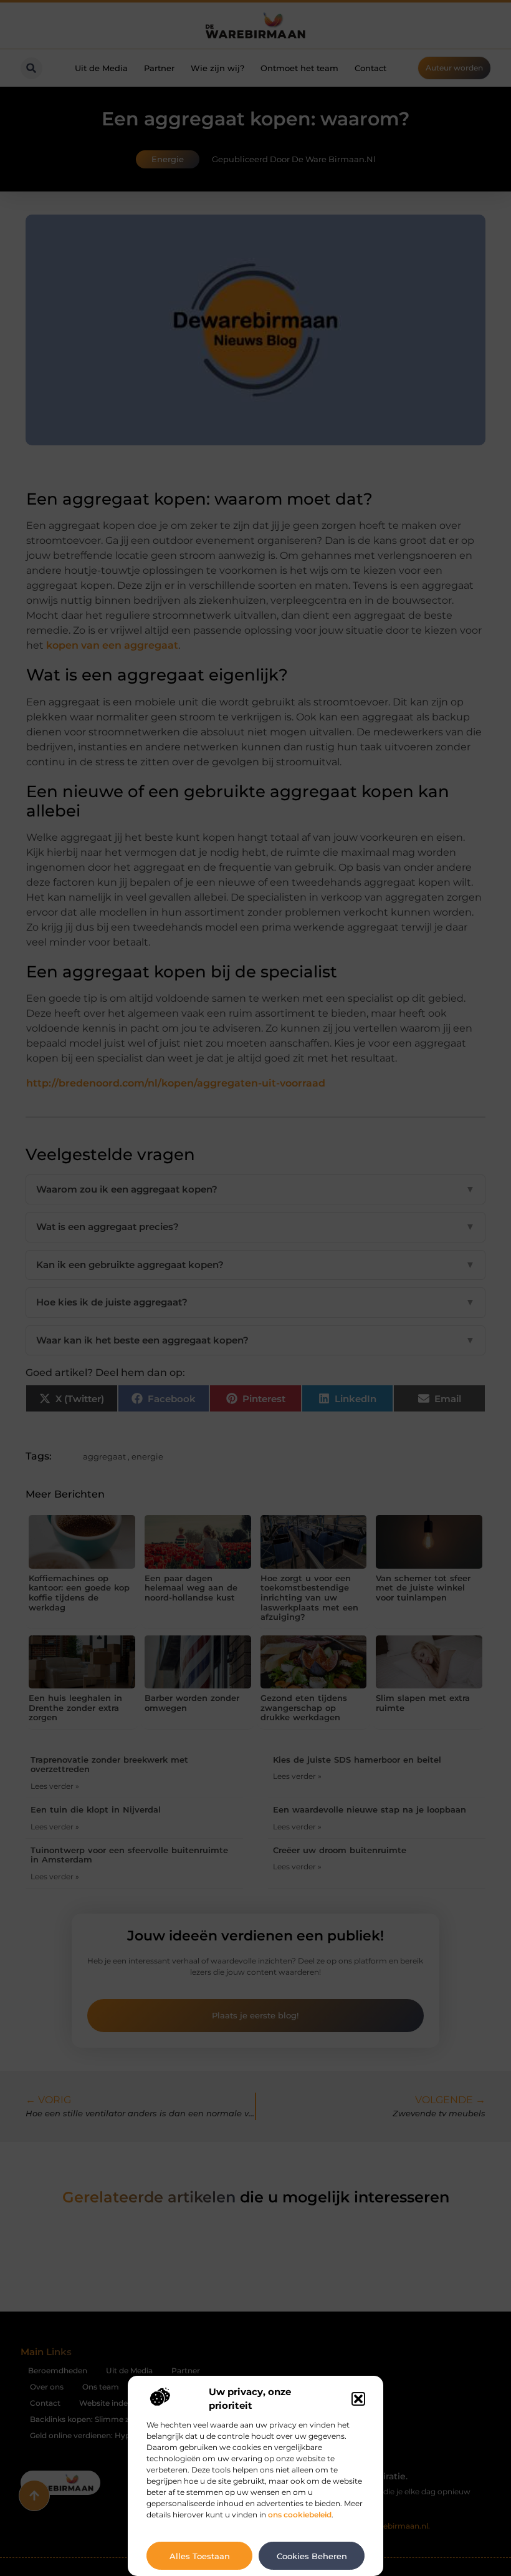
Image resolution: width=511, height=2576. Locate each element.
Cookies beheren (312, 2556)
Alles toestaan (200, 2556)
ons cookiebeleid (300, 2515)
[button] (358, 2399)
